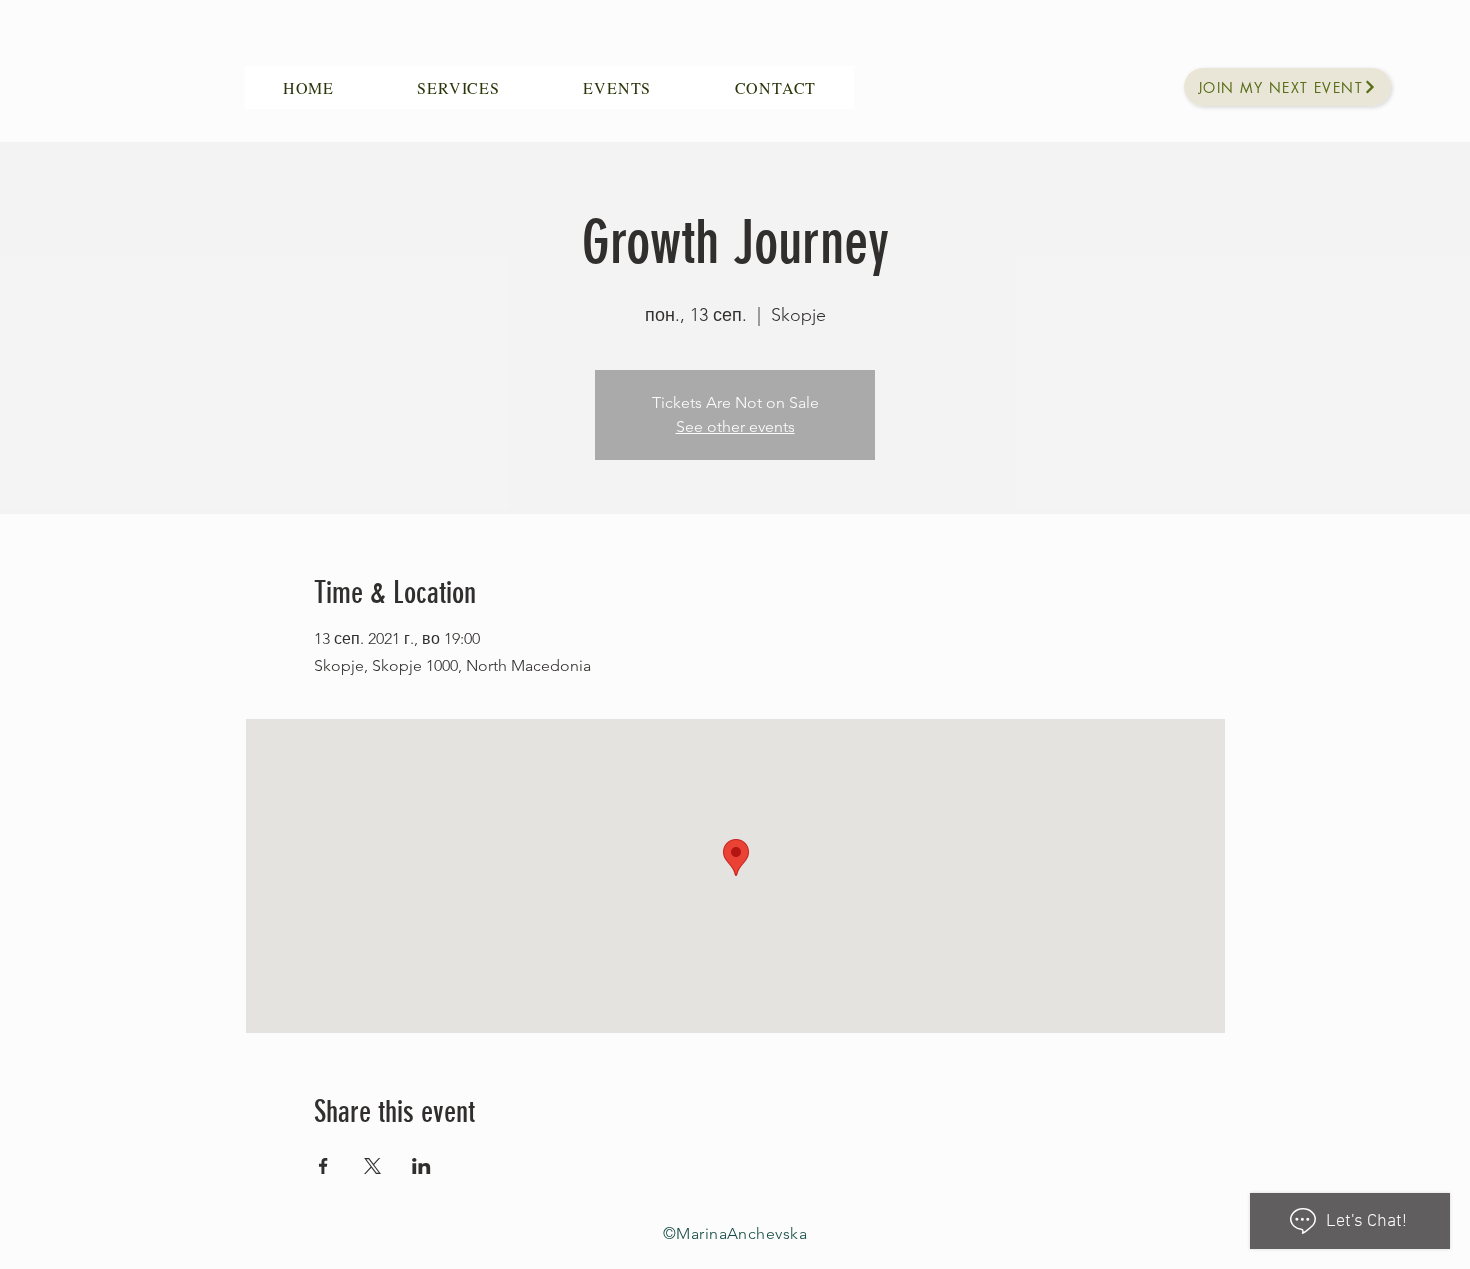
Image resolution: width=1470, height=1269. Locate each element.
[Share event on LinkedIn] (421, 1166)
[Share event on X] (372, 1166)
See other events (735, 426)
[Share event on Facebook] (323, 1166)
